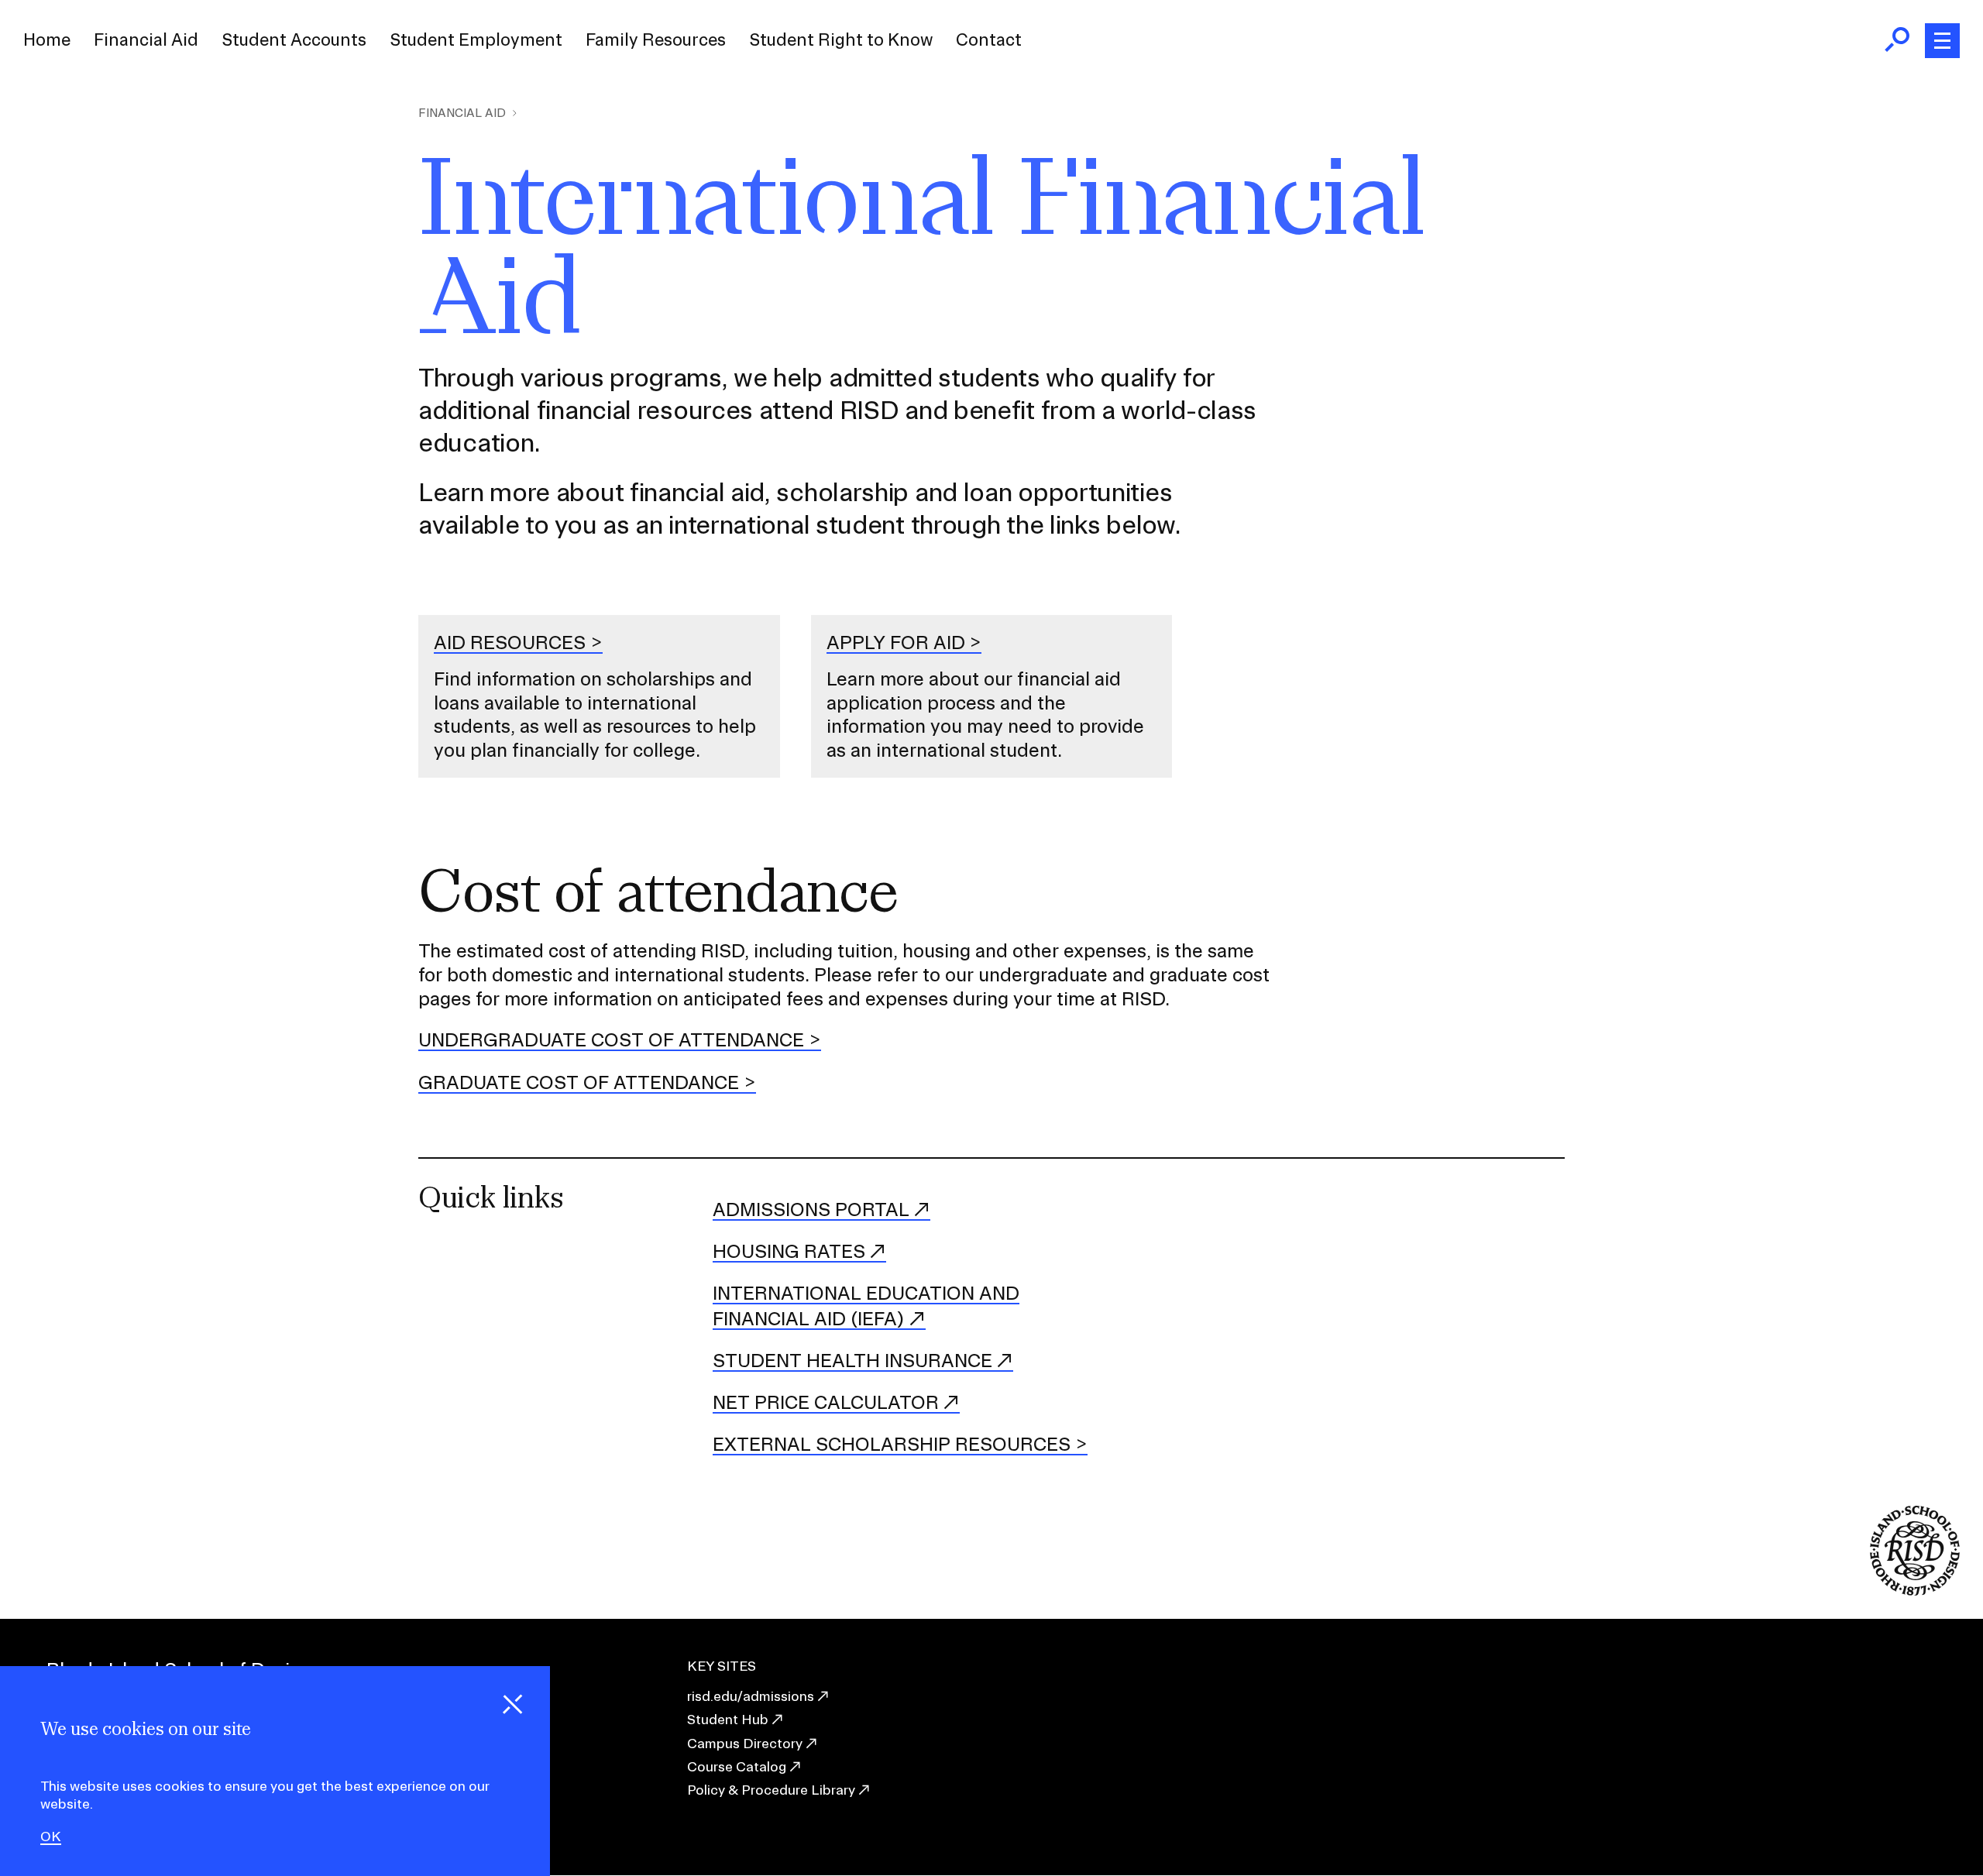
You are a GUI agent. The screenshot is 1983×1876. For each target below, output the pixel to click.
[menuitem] (47, 40)
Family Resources (656, 40)
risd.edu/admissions (751, 1696)
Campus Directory (745, 1743)
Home (47, 40)
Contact (989, 40)
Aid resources (510, 642)
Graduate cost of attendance (579, 1082)
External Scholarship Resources (892, 1444)
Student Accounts (294, 40)
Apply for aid (896, 642)
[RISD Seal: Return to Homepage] (1915, 1591)
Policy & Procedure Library (771, 1790)
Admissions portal (811, 1209)
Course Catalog (737, 1766)
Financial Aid (146, 40)
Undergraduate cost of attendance (611, 1039)
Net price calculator (826, 1402)
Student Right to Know (841, 40)
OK (51, 1836)
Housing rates (789, 1251)
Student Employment (476, 40)
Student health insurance (852, 1360)
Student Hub (728, 1719)
